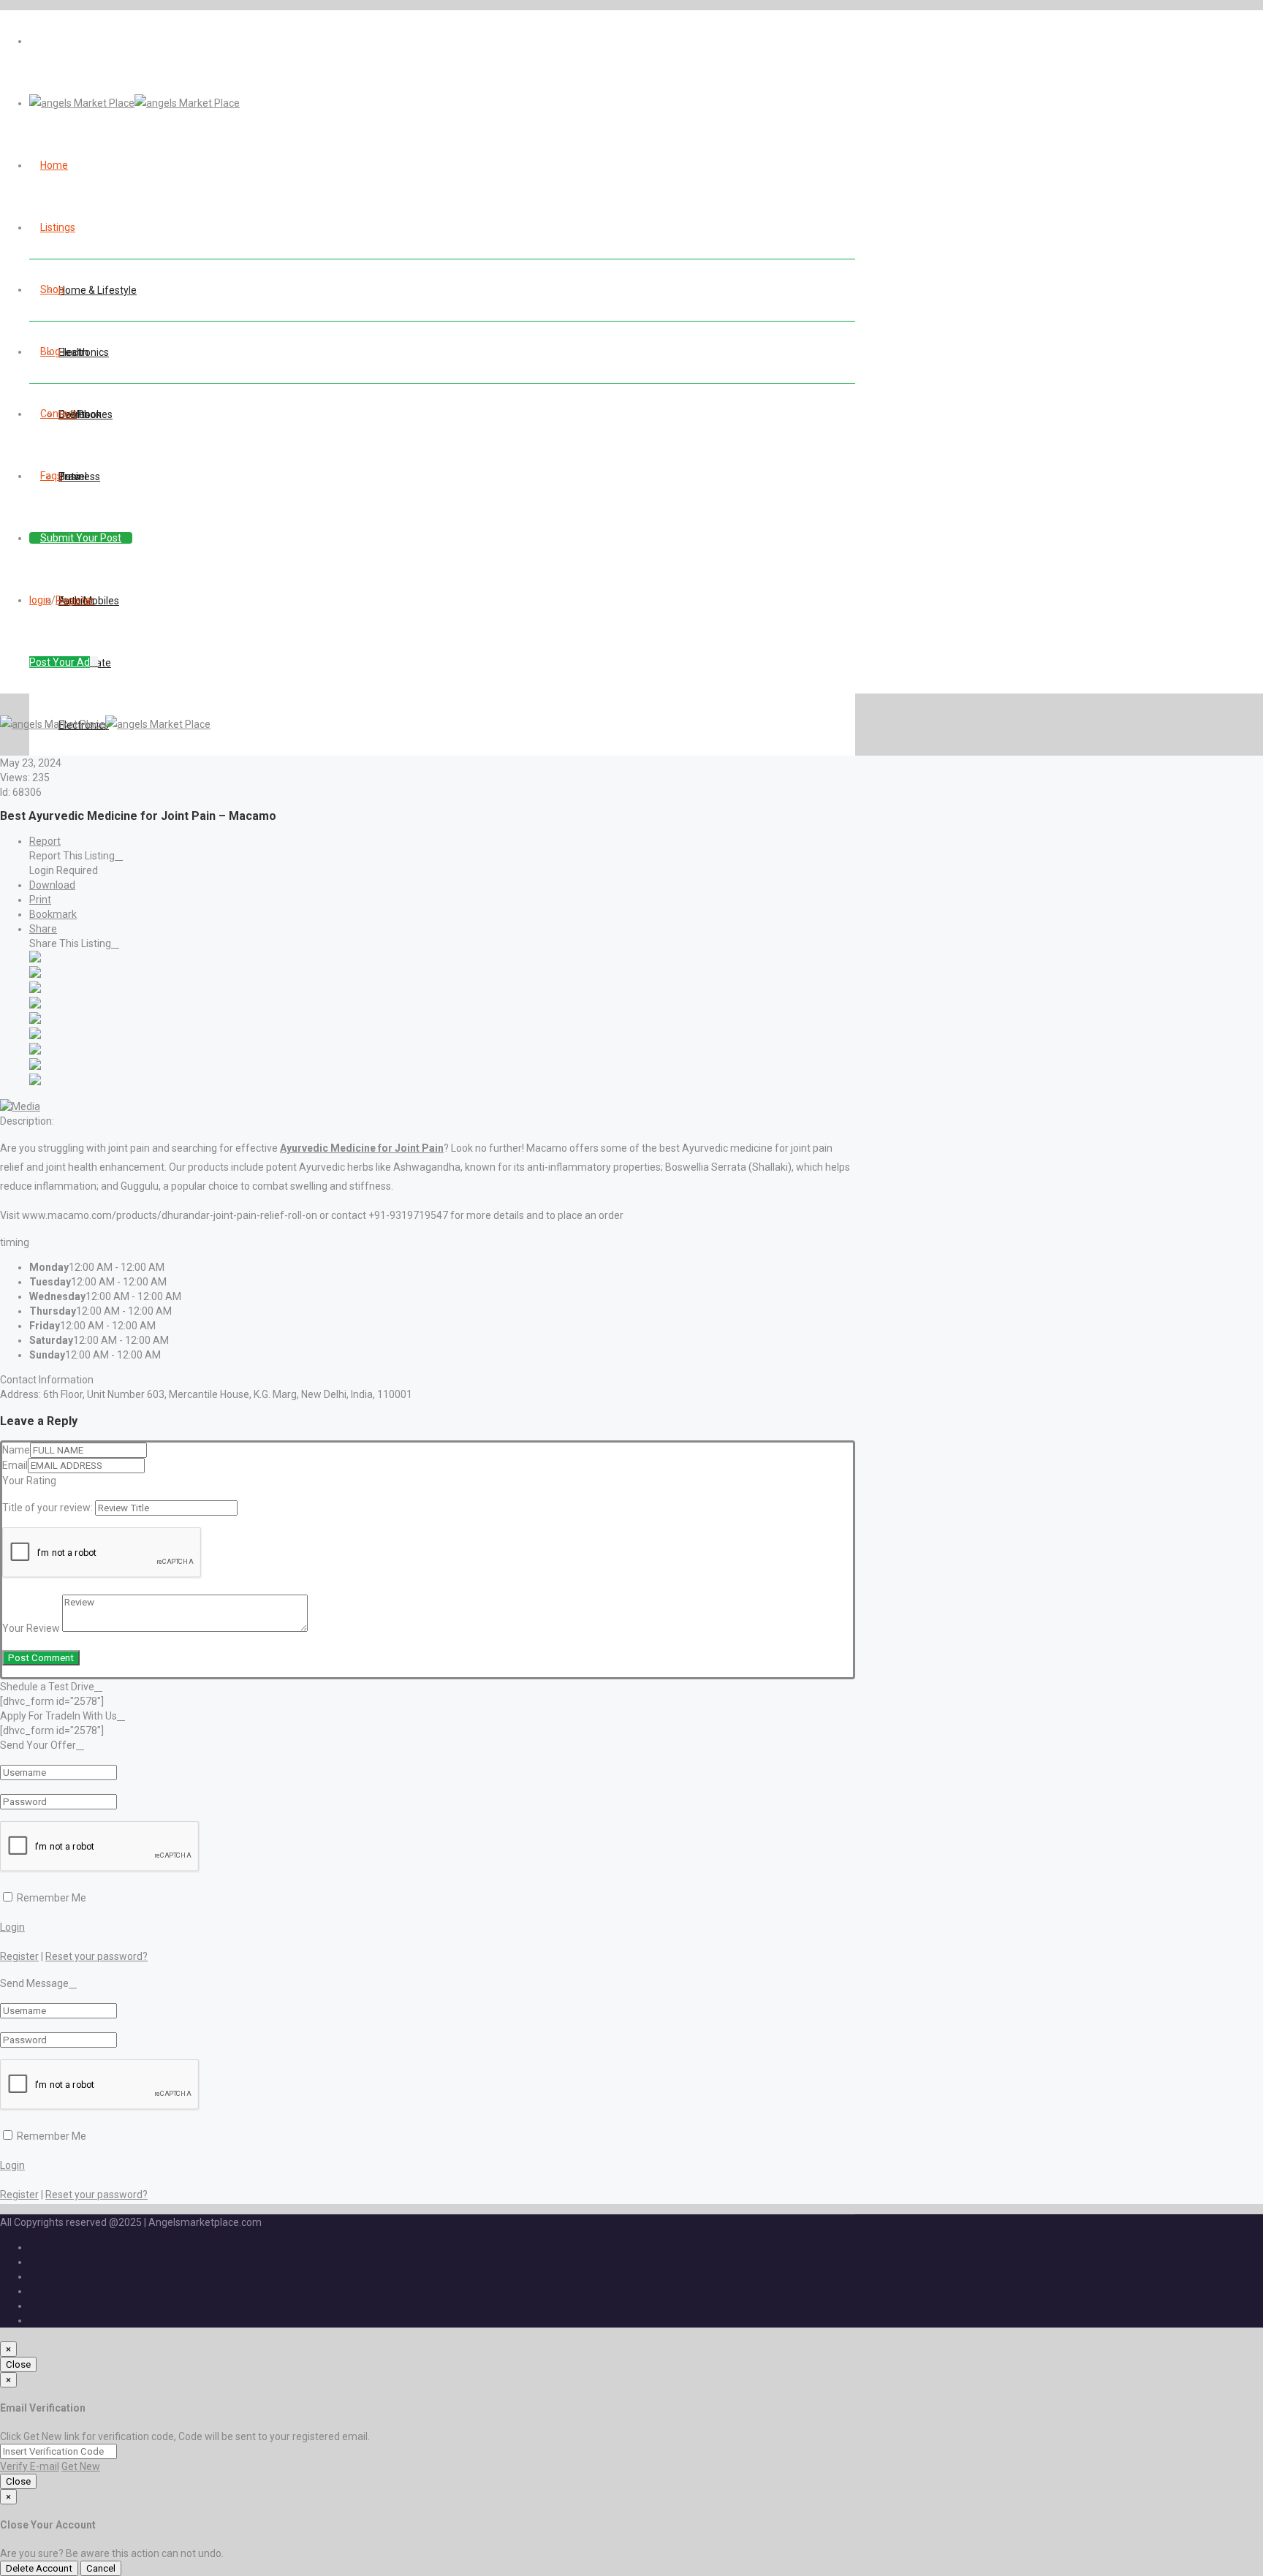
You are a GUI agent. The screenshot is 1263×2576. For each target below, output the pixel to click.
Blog (50, 352)
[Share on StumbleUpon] (35, 1066)
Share (43, 929)
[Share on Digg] (35, 1005)
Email (15, 1465)
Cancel (101, 2568)
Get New (81, 2466)
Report (45, 841)
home (54, 165)
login (40, 600)
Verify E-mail (30, 2466)
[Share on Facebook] (35, 959)
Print (40, 900)
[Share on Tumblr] (35, 1051)
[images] (20, 1106)
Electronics (84, 352)
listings (58, 227)
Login (12, 1927)
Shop (52, 289)
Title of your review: (48, 1508)
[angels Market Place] (134, 103)
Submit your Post (81, 538)
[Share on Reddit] (35, 1020)
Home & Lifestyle (98, 290)
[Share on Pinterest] (35, 1036)
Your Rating (29, 1481)
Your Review (31, 1628)
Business (79, 476)
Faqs (51, 476)
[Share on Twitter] (35, 974)
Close (18, 2364)
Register (75, 600)
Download (52, 885)
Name (16, 1450)
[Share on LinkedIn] (35, 989)
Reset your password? (96, 1956)
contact (58, 414)
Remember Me (50, 1898)
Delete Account (39, 2568)
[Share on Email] (35, 1082)
